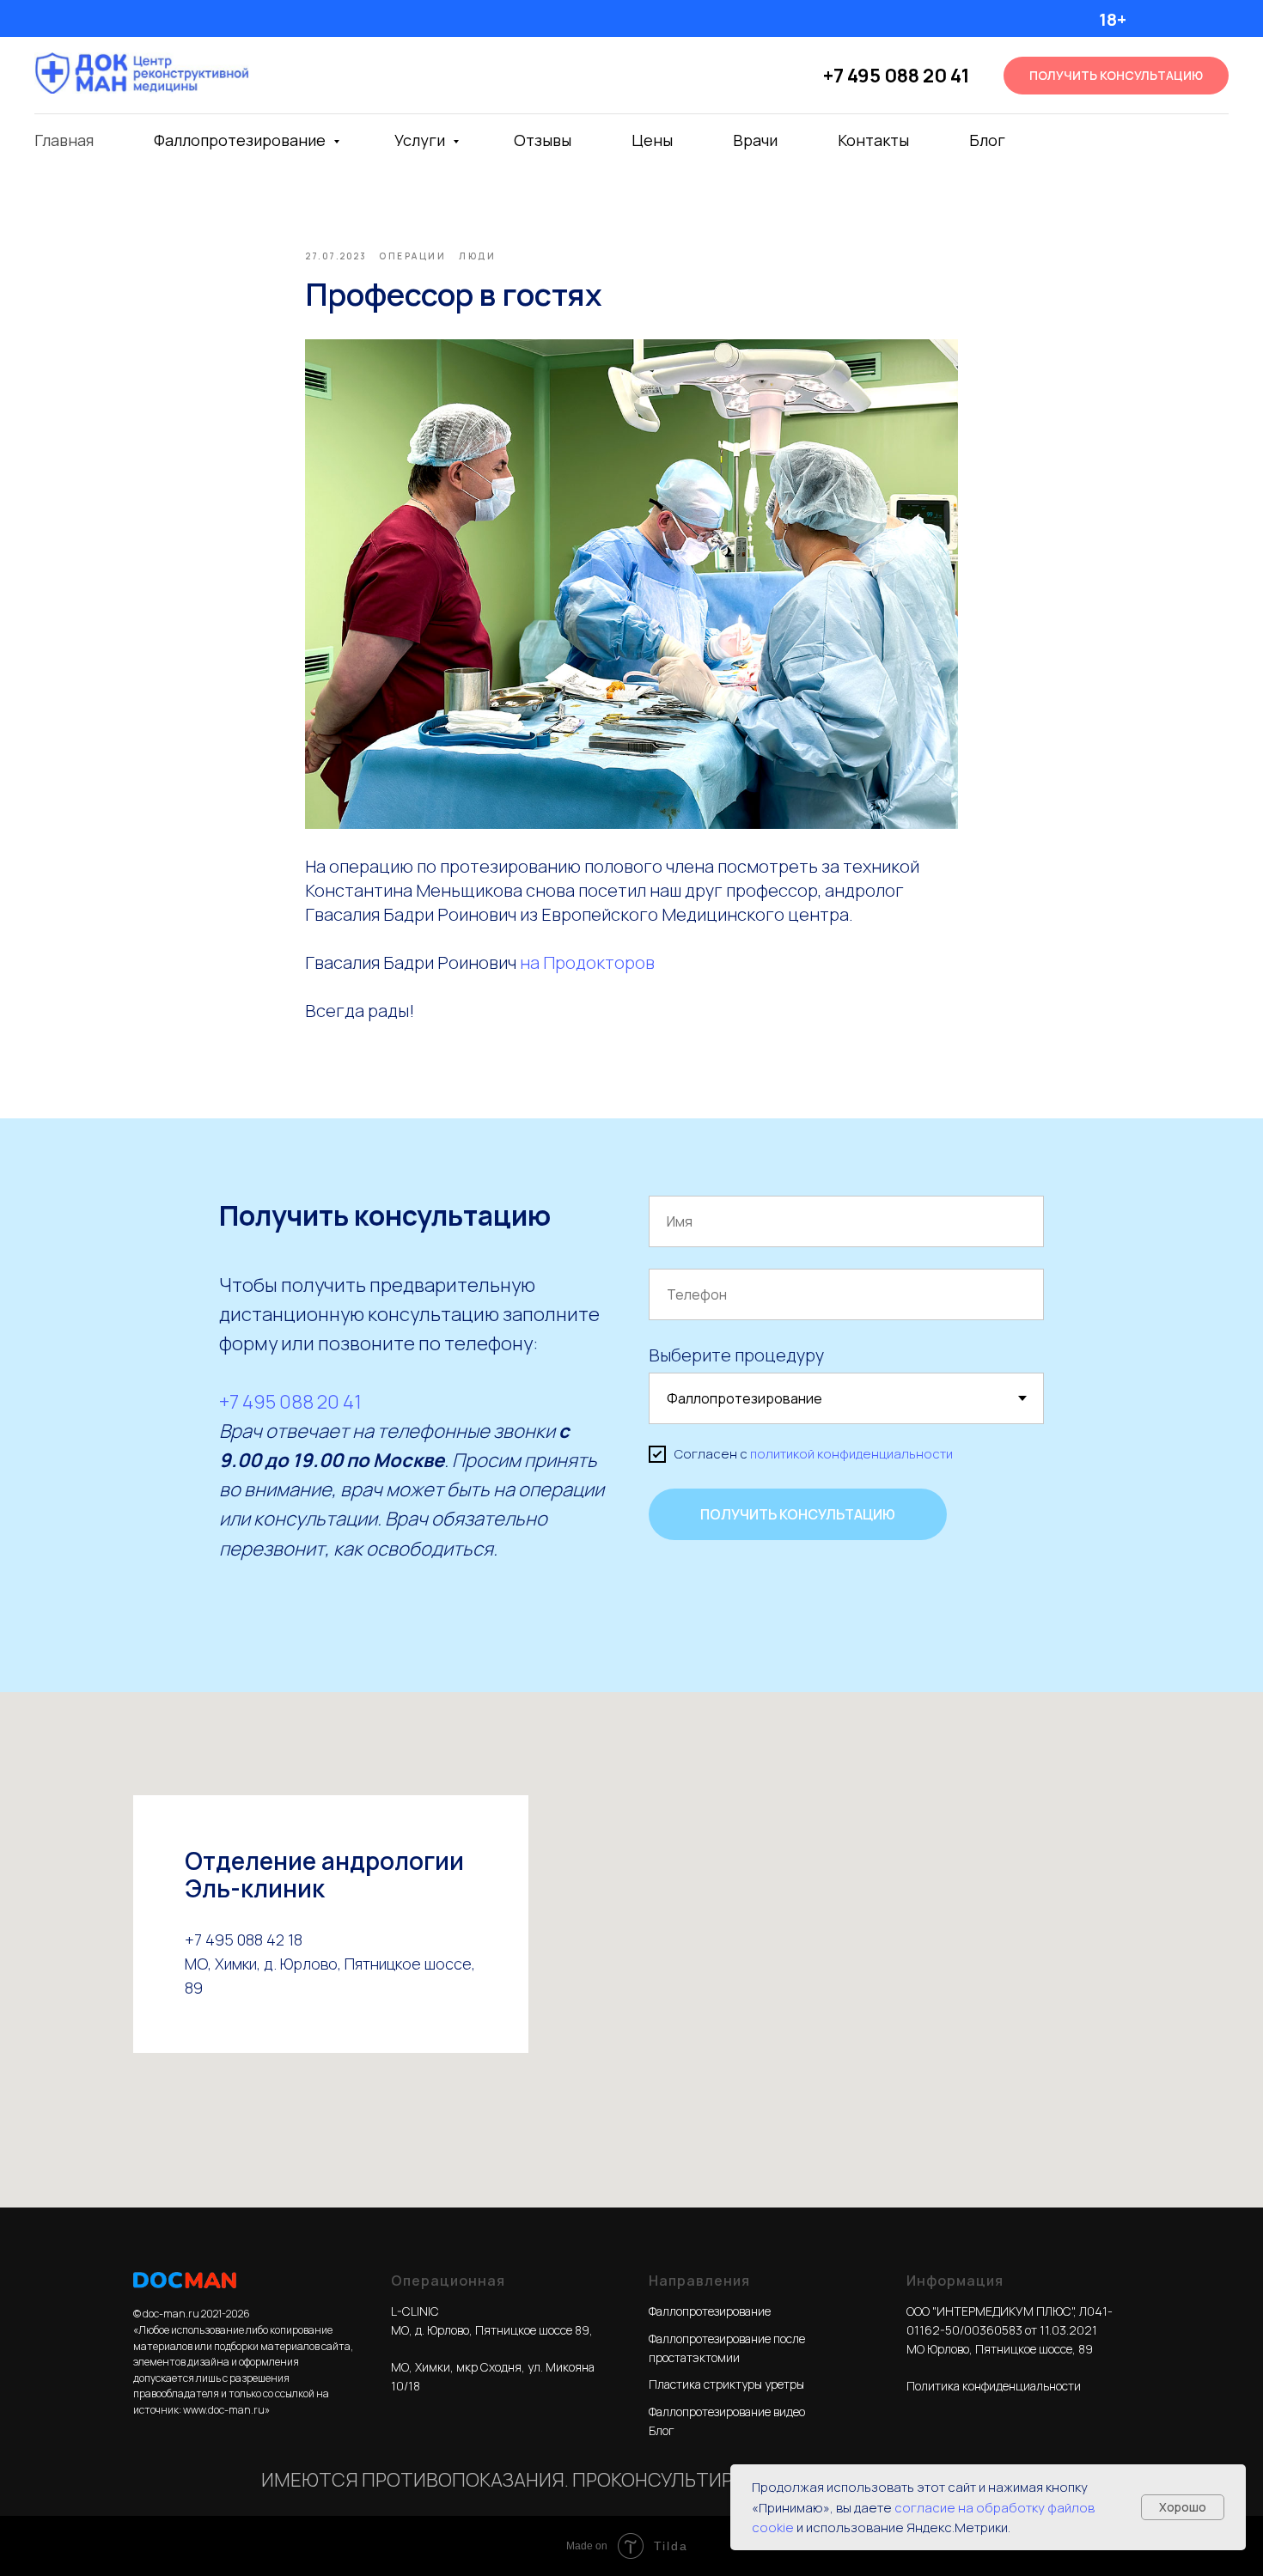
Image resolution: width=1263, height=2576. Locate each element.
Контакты (873, 140)
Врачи (755, 140)
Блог (987, 140)
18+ (1113, 19)
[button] (1116, 76)
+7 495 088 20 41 (896, 76)
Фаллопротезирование (241, 140)
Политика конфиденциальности (994, 2386)
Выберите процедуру (736, 1355)
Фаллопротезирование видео (727, 2412)
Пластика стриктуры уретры (726, 2384)
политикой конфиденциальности (851, 1454)
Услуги (421, 140)
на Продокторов (587, 962)
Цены (652, 140)
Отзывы (543, 140)
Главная (64, 140)
